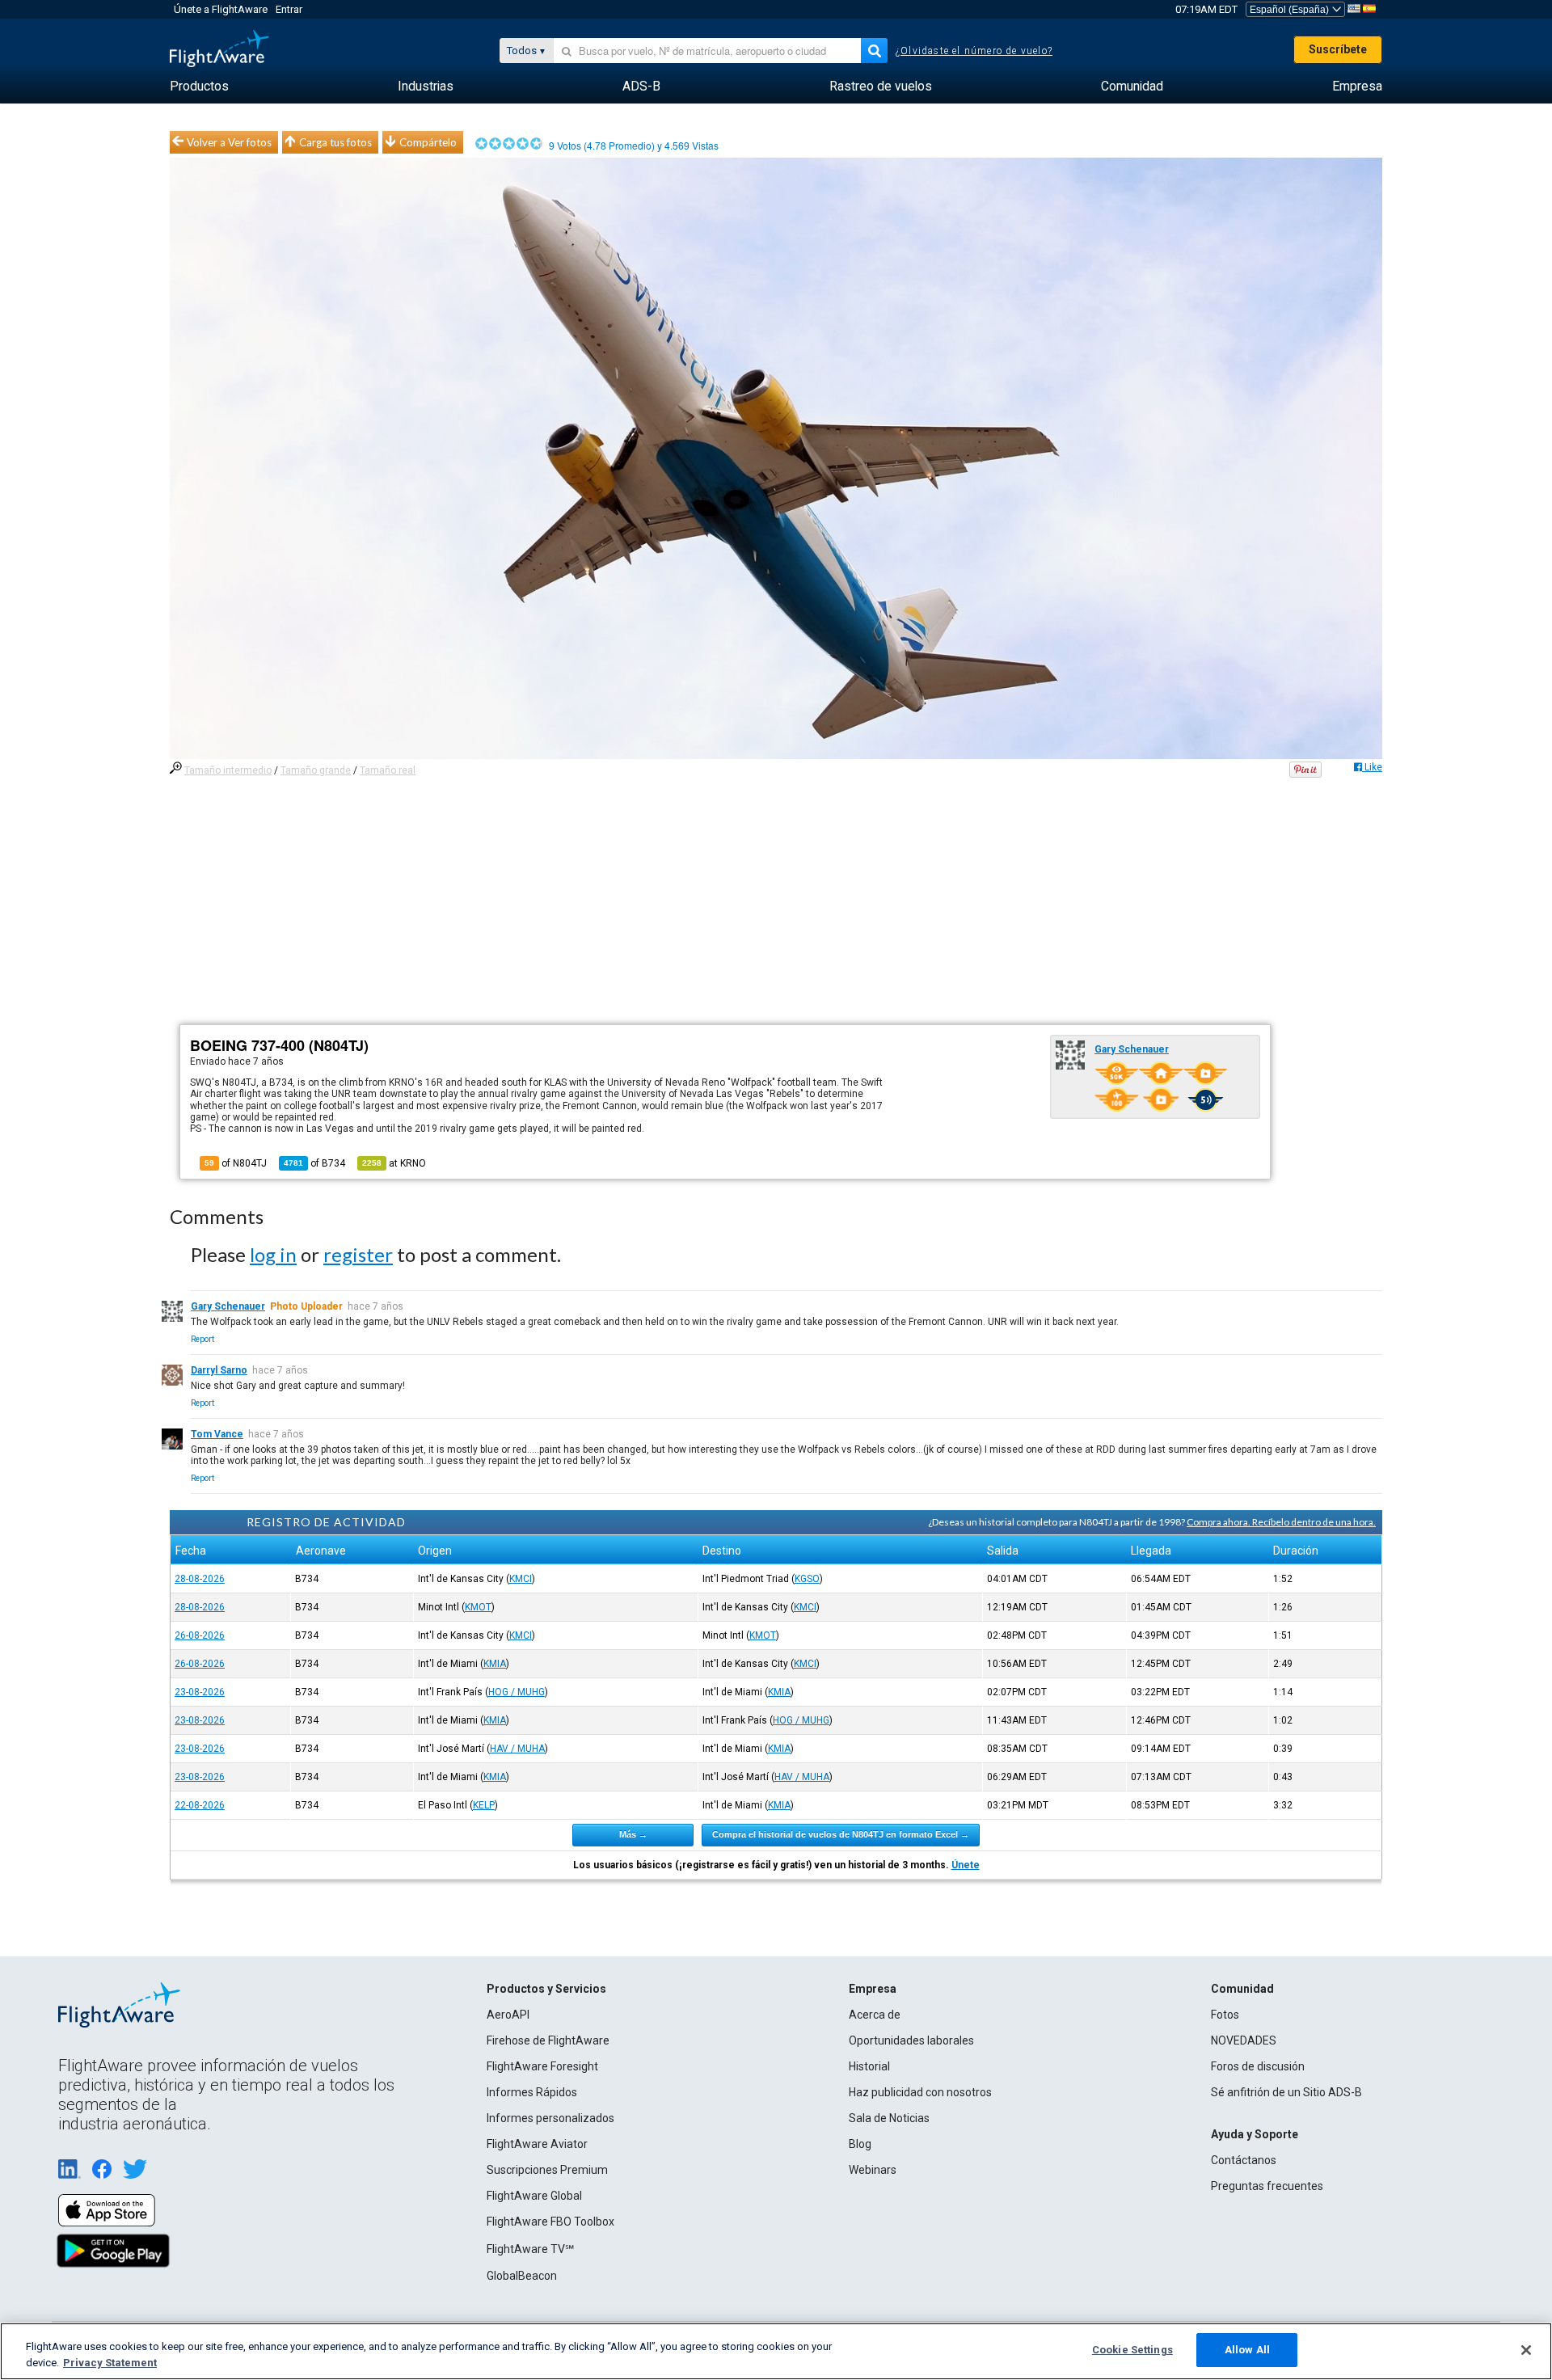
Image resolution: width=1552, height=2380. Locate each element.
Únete (966, 1865)
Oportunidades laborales (911, 2040)
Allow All (1247, 2350)
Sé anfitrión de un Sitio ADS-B (1286, 2092)
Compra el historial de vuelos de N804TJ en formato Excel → (841, 1834)
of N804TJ (236, 1163)
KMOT (478, 1607)
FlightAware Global (534, 2196)
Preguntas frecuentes (1267, 2186)
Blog (860, 2144)
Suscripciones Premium (547, 2170)
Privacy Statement (110, 2363)
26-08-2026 (200, 1635)
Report (202, 1339)
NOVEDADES (1244, 2040)
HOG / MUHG (517, 1692)
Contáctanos (1244, 2160)
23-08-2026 (200, 1692)
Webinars (873, 2170)
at (394, 1163)
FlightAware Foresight (542, 2066)
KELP (484, 1805)
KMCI (521, 1579)
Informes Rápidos (532, 2092)
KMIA (495, 1664)
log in (273, 1254)
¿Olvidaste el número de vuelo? (974, 51)
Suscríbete (1338, 49)
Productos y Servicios (546, 1989)
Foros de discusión (1258, 2066)
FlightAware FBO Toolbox (550, 2222)
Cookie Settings (1132, 2350)
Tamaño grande (316, 770)
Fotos (1225, 2015)
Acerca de (875, 2015)
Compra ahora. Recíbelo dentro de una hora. (1281, 1522)
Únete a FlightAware (221, 9)
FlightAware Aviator (537, 2144)
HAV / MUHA (517, 1749)
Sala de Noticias (889, 2118)
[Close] (1526, 2350)
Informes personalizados (550, 2118)
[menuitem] (199, 87)
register (358, 1254)
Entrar (289, 9)
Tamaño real (388, 770)
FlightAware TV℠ (530, 2249)
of (314, 1163)
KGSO (807, 1579)
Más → (633, 1834)
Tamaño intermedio (228, 770)
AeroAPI (508, 2015)
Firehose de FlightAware (548, 2040)
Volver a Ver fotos (229, 142)
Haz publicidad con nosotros (920, 2092)
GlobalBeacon (522, 2276)
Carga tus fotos (335, 142)
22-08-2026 (200, 1805)
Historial (869, 2066)
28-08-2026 (200, 1579)
